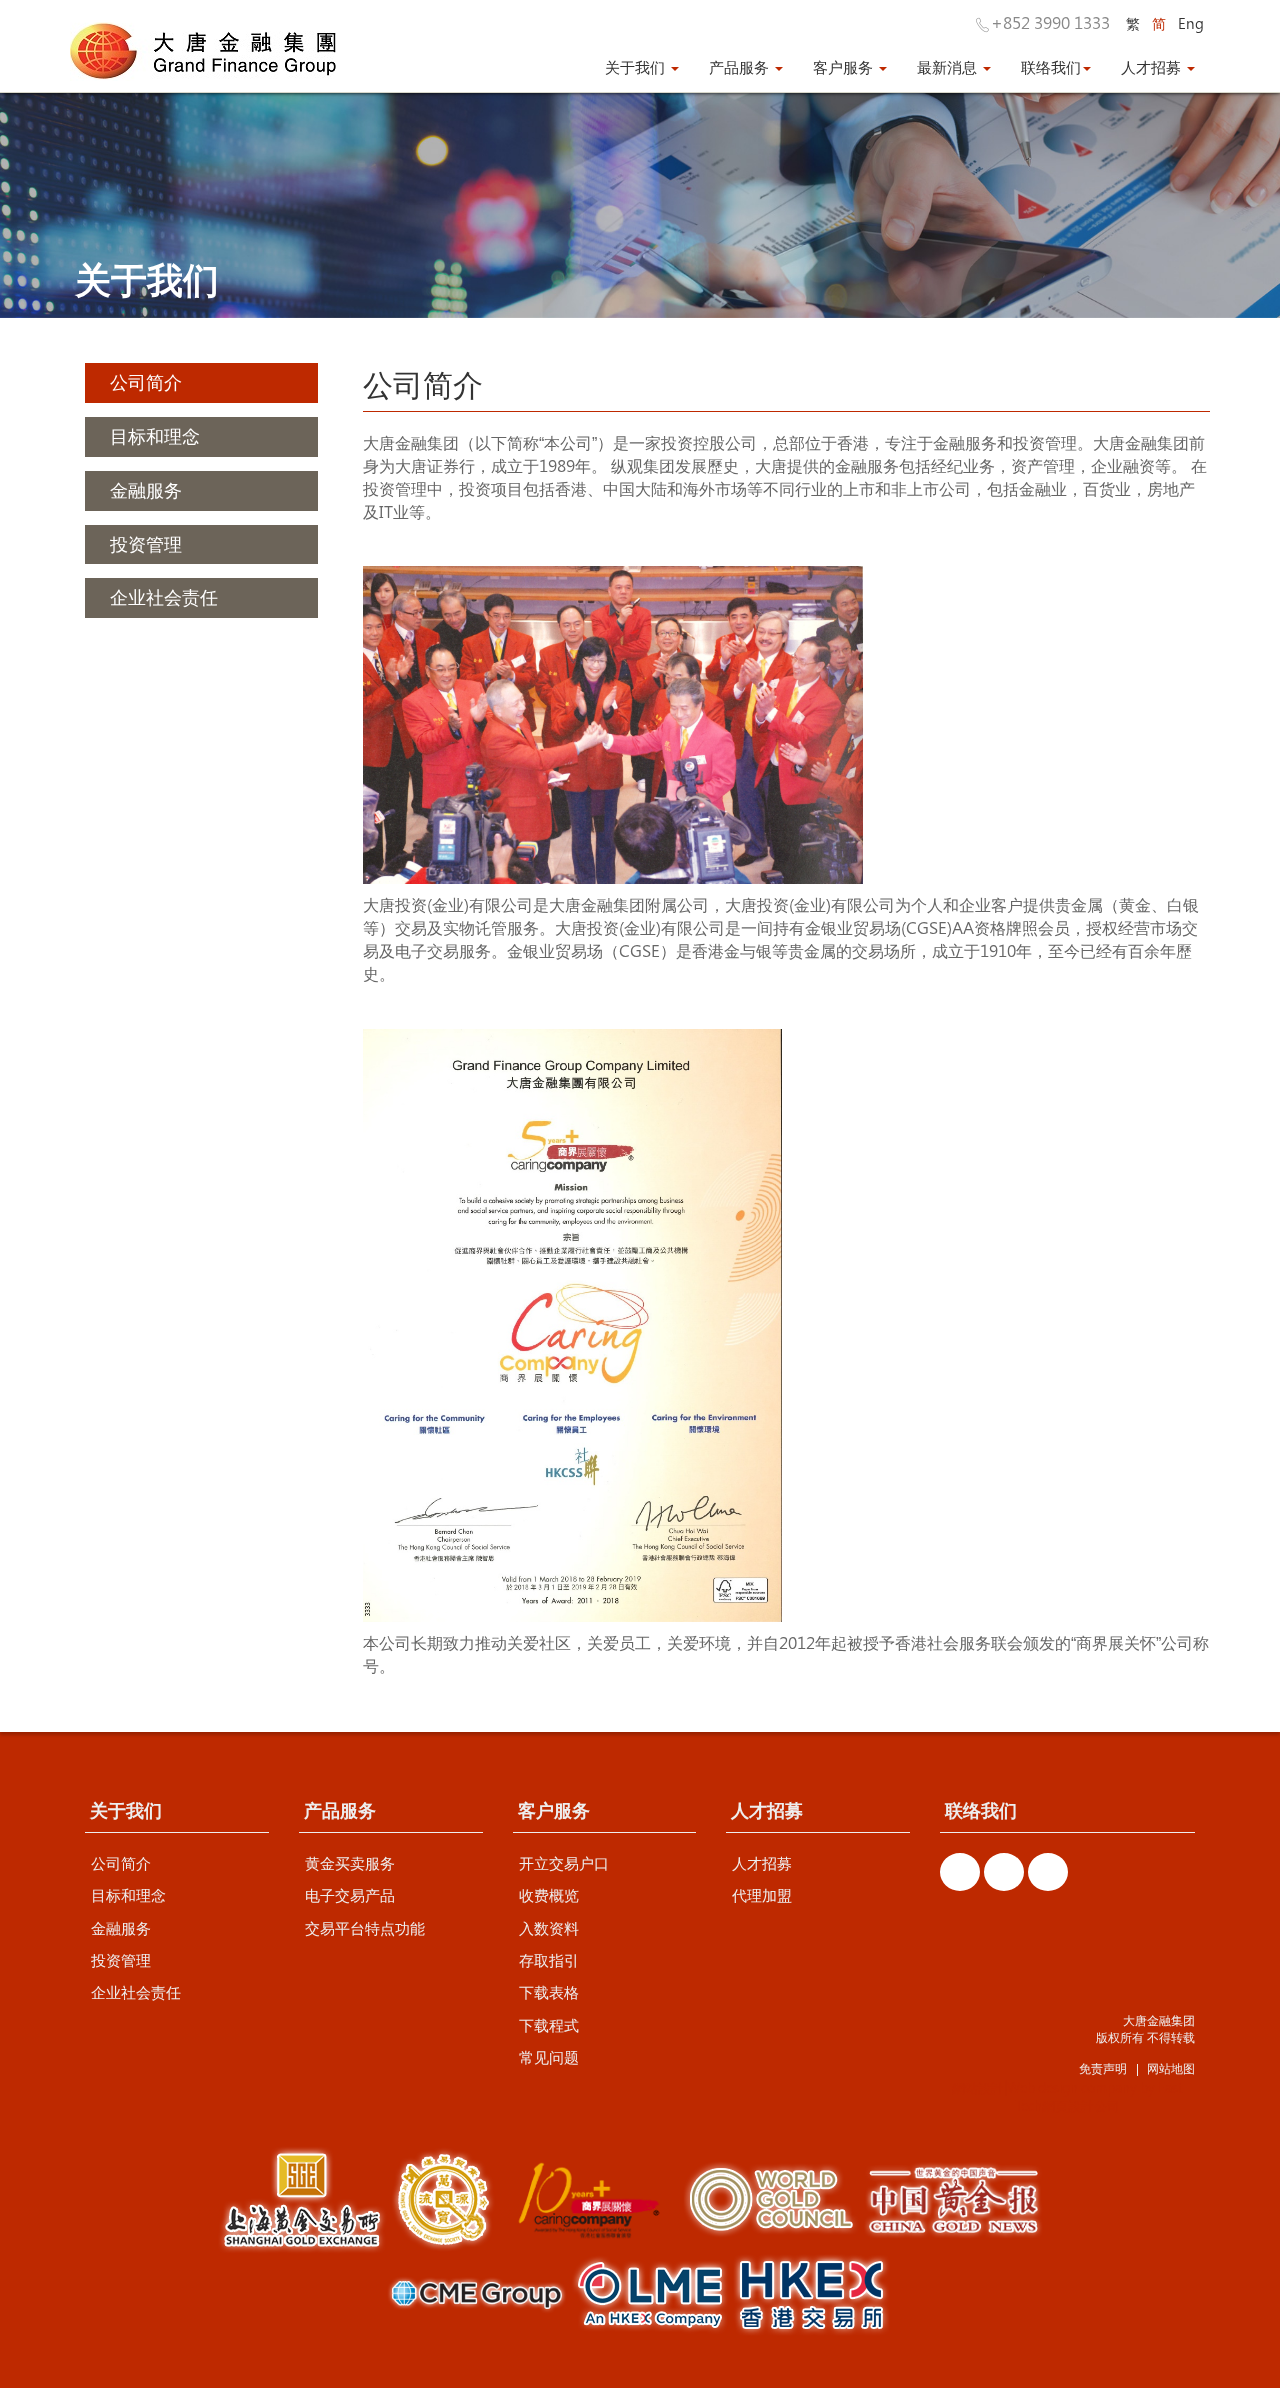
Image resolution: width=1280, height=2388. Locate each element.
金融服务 (121, 1928)
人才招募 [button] (1153, 67)
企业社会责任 (136, 1992)
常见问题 (549, 2057)
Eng (1191, 23)
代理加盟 (762, 1895)
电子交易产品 (350, 1895)
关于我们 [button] (637, 67)
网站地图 (1171, 2068)
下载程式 (549, 2025)
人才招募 (762, 1863)
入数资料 (549, 1928)
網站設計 (978, 2087)
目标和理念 (128, 1895)
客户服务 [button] (845, 67)
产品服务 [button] (741, 67)
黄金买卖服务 (350, 1863)
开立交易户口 (564, 1863)
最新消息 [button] (949, 67)
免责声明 (1103, 2068)
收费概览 (549, 1895)
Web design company (1072, 2087)
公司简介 (121, 1863)
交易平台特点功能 (365, 1928)
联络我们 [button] (1051, 67)
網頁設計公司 (1081, 2105)
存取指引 (549, 1960)
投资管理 (121, 1960)
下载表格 (549, 1992)
